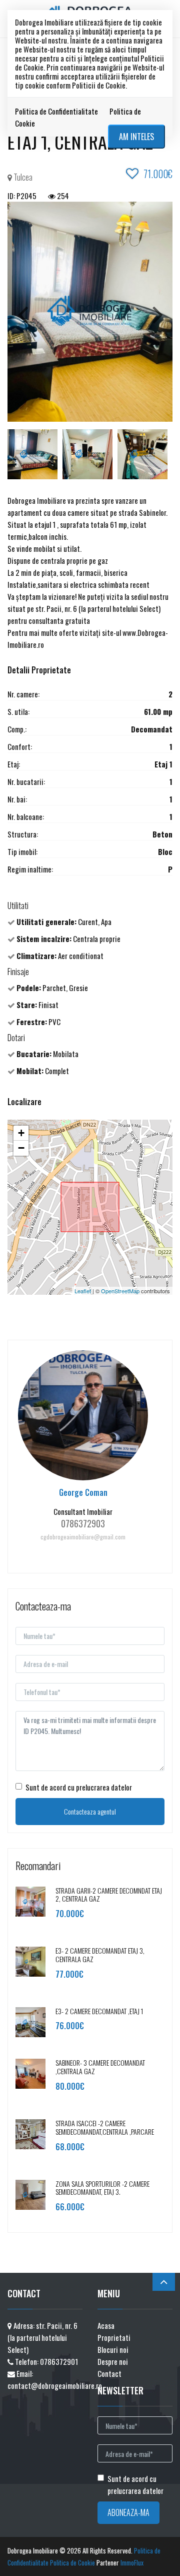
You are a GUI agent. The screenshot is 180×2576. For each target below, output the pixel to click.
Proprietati (114, 2337)
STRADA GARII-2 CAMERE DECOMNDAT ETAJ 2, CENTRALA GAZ (109, 1895)
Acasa (106, 2325)
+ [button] (21, 1133)
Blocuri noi (113, 2349)
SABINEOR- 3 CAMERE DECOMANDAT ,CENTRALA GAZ (100, 2067)
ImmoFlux (132, 2562)
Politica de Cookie (72, 2562)
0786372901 (59, 2361)
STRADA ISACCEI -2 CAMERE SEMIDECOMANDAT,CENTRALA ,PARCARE (105, 2127)
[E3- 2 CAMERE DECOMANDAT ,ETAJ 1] (30, 2021)
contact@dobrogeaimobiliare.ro (55, 2385)
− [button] (21, 1148)
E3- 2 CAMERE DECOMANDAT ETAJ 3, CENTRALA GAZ (100, 1955)
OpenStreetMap (120, 1291)
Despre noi (113, 2361)
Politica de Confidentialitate (56, 111)
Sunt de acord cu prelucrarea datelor (79, 1787)
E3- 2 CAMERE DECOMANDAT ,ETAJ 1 (99, 2011)
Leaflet (83, 1291)
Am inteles (136, 137)
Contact (109, 2373)
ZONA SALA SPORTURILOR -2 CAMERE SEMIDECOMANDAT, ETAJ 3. (102, 2188)
